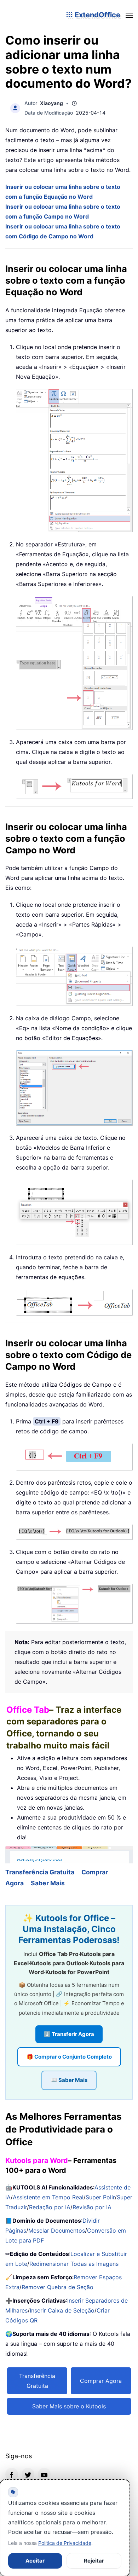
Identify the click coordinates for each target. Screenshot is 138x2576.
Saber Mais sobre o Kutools (69, 2406)
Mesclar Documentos (57, 2230)
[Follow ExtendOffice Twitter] (28, 2474)
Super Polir (100, 2197)
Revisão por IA (92, 2207)
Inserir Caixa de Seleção (62, 2310)
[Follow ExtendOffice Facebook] (12, 2474)
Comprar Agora (101, 2381)
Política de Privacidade (65, 2543)
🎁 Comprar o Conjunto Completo (69, 2057)
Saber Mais (48, 1883)
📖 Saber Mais (69, 2080)
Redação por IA (50, 2207)
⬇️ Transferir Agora (69, 2034)
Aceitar (35, 2561)
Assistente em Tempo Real (48, 2197)
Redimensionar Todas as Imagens (74, 2264)
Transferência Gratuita (40, 1872)
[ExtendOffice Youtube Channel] (44, 2474)
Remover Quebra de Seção (57, 2287)
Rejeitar (94, 2561)
